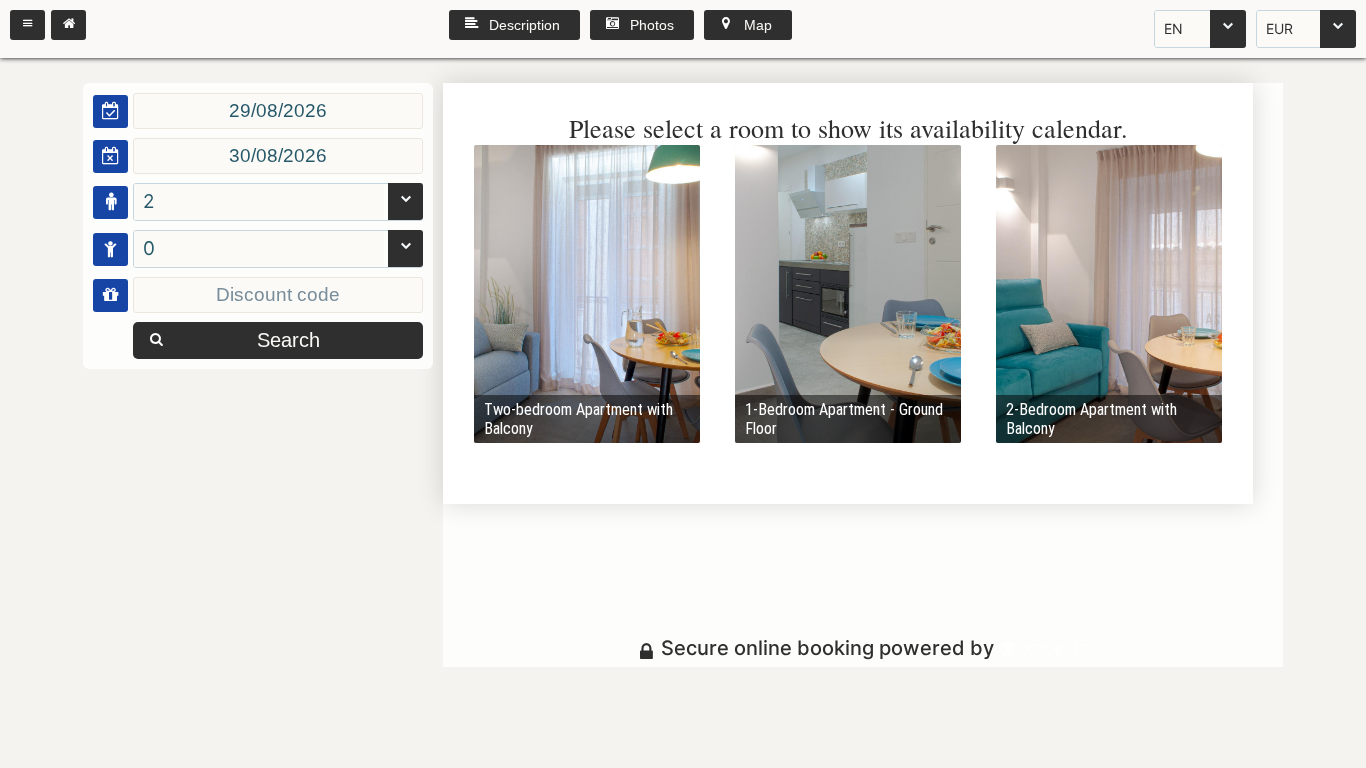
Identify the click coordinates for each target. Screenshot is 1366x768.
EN (1173, 28)
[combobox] (1200, 29)
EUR (1279, 28)
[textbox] (278, 111)
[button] (27, 25)
